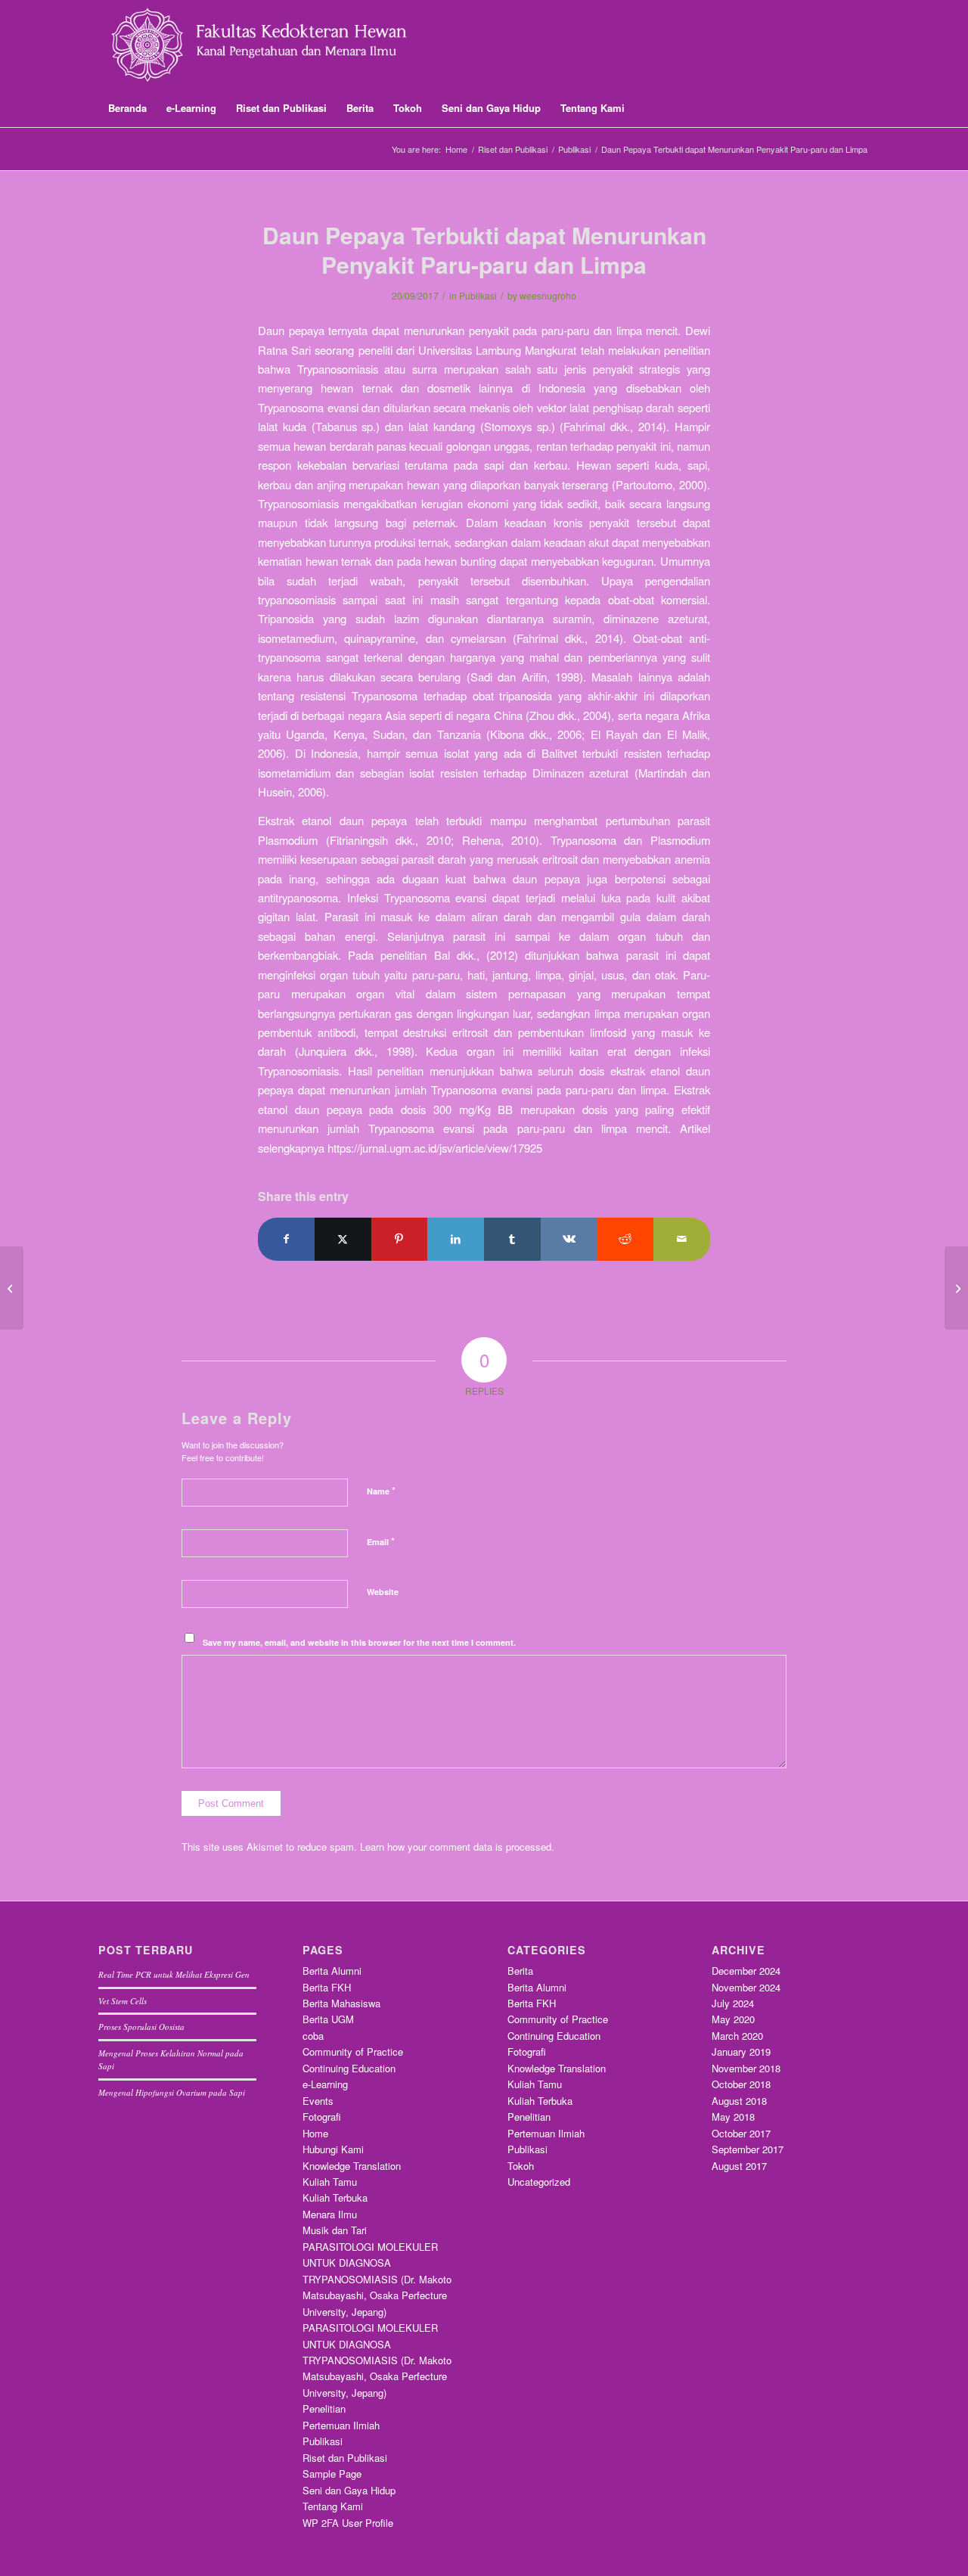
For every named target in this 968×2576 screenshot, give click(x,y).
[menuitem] (127, 108)
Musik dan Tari (335, 2230)
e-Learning (325, 2084)
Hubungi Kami (333, 2149)
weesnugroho (548, 295)
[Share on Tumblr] (512, 1239)
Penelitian (324, 2408)
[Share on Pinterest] (400, 1239)
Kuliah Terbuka (335, 2197)
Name (381, 1490)
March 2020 (737, 2036)
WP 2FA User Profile (348, 2523)
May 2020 (733, 2019)
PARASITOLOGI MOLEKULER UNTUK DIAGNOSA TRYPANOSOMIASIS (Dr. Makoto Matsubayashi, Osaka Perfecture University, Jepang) (377, 2279)
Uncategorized (539, 2182)
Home (315, 2133)
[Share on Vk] (569, 1239)
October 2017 (741, 2133)
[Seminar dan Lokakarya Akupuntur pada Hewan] (12, 1288)
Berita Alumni (332, 1971)
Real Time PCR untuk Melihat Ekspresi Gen (174, 1974)
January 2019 (741, 2051)
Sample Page (332, 2474)
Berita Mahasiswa (341, 2003)
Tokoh (521, 2166)
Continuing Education (349, 2068)
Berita (520, 1971)
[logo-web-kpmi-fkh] (277, 45)
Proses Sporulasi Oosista (141, 2027)
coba (313, 2036)
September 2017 (748, 2149)
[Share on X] (343, 1239)
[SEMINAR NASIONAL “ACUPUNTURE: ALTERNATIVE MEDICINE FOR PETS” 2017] (956, 1288)
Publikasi (478, 295)
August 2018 (739, 2101)
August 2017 (739, 2166)
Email (381, 1541)
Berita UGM (328, 2019)
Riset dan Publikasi (345, 2458)
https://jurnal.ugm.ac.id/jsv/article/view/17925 (435, 1148)
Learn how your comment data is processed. (457, 1847)
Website (383, 1592)
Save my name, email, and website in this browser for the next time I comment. (359, 1642)
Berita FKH (327, 1987)
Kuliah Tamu (330, 2182)
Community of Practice (353, 2051)
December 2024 (746, 1971)
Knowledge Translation (352, 2166)
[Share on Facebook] (286, 1239)
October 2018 (741, 2084)
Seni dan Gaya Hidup (349, 2490)
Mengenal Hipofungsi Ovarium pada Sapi (172, 2092)
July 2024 (733, 2003)
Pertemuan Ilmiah (341, 2425)
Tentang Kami (333, 2506)
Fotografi (322, 2117)
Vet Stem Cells (123, 2001)
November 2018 (746, 2068)
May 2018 (733, 2117)
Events (318, 2101)
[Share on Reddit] (626, 1239)
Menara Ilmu (330, 2214)
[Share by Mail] (682, 1239)
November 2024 (746, 1987)
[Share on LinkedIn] (456, 1239)
